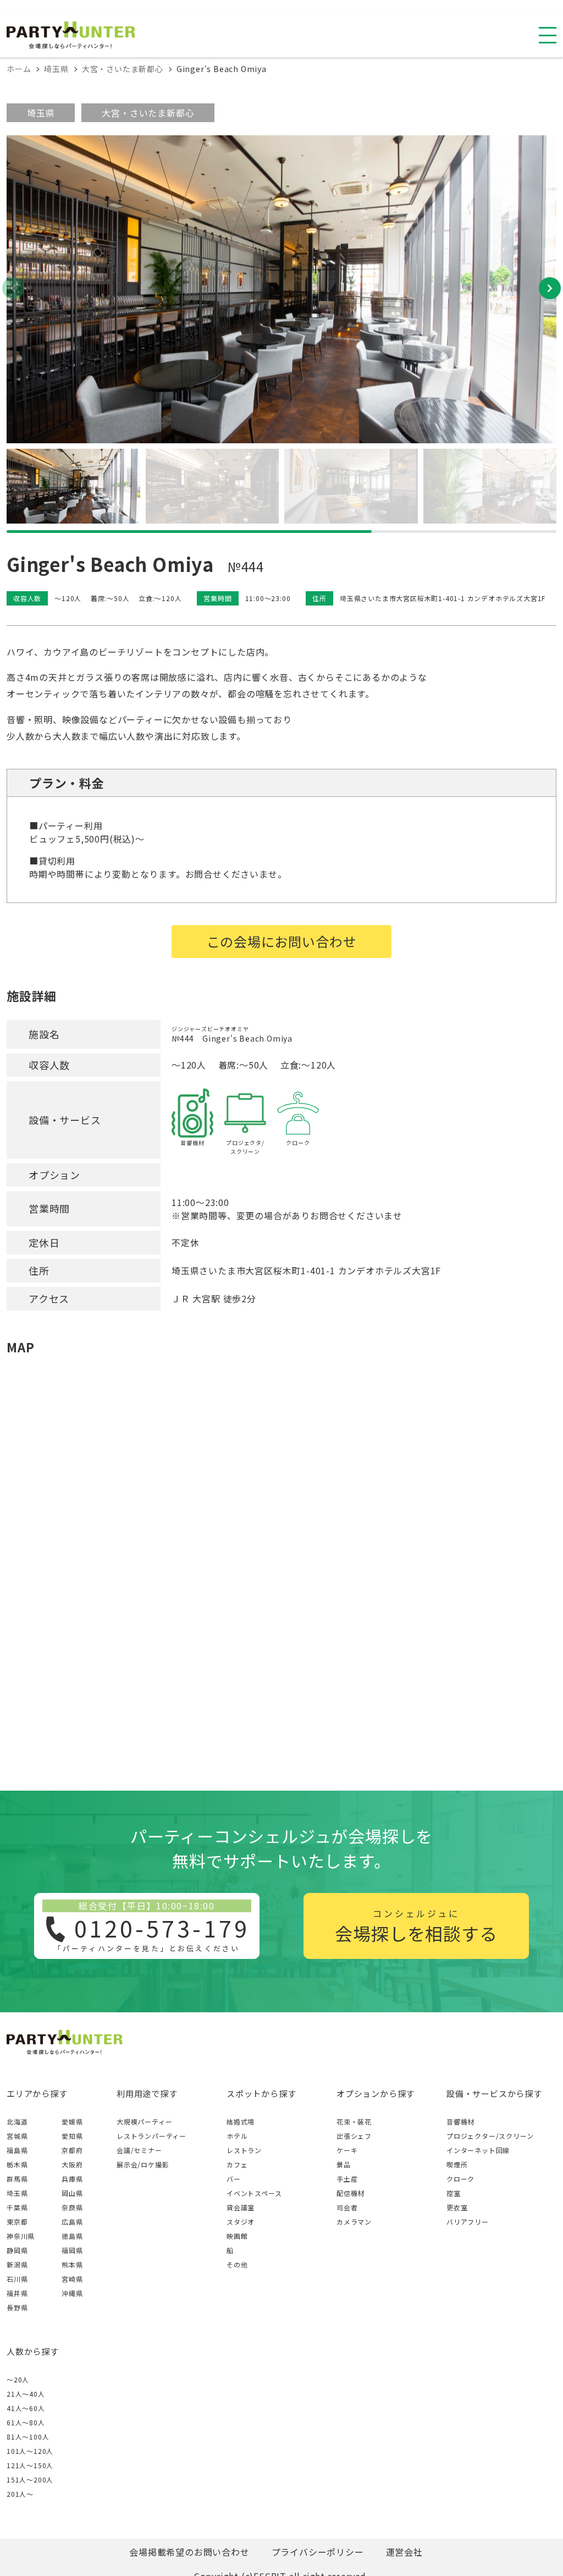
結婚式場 (241, 2121)
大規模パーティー (144, 2121)
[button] (550, 288)
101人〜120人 (30, 2451)
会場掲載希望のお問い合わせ (189, 2552)
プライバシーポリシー (318, 2552)
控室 (454, 2193)
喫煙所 (457, 2164)
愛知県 (72, 2136)
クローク (460, 2179)
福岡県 (72, 2250)
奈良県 (72, 2207)
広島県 (72, 2222)
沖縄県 (72, 2293)
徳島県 (72, 2236)
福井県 (17, 2293)
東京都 (17, 2222)
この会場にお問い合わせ (282, 941)
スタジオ (241, 2222)
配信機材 (351, 2193)
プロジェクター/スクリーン (490, 2136)
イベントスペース (254, 2193)
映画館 (237, 2236)
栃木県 (17, 2164)
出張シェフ (354, 2136)
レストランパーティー (151, 2136)
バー (234, 2179)
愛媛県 (72, 2121)
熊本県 (72, 2264)
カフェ (237, 2164)
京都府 (72, 2150)
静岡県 (17, 2250)
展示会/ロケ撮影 (143, 2164)
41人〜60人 (26, 2408)
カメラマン (354, 2222)
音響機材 (460, 2121)
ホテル (237, 2136)
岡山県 (72, 2193)
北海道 (17, 2121)
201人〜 (20, 2494)
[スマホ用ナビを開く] (548, 35)
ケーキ (347, 2150)
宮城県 (17, 2136)
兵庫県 (72, 2179)
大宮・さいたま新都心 (148, 113)
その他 (237, 2264)
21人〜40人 (26, 2394)
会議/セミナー (139, 2150)
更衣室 (457, 2207)
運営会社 (404, 2552)
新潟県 (17, 2264)
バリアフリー (468, 2222)
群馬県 (17, 2179)
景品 (344, 2164)
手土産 (347, 2179)
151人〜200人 (30, 2479)
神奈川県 (21, 2236)
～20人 (18, 2379)
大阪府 (72, 2164)
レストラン (244, 2150)
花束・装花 (354, 2121)
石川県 (17, 2279)
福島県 (17, 2150)
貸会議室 (241, 2207)
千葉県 (17, 2207)
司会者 (347, 2207)
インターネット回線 (478, 2150)
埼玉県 (41, 113)
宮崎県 (72, 2279)
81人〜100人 (28, 2437)
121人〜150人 (30, 2465)
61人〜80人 (26, 2422)
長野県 (17, 2307)
